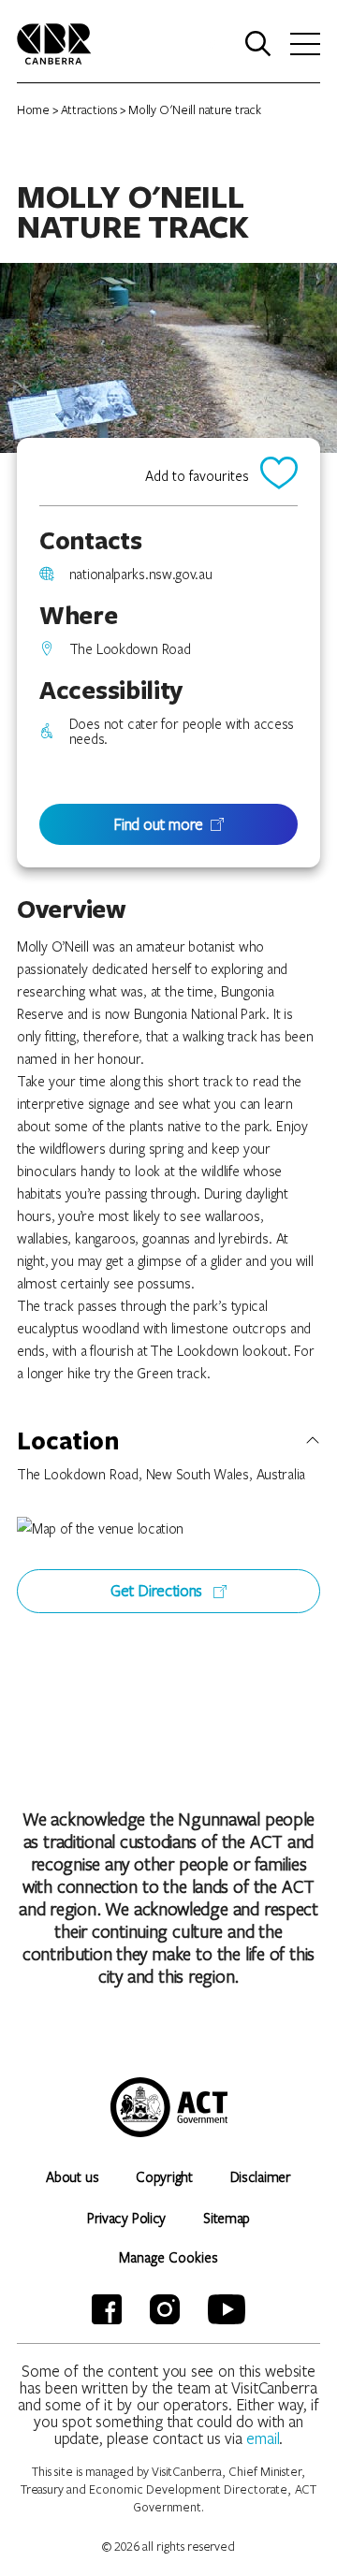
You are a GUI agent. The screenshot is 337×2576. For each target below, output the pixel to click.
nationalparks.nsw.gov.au (141, 574)
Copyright (164, 2176)
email (263, 2438)
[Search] (258, 44)
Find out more (158, 824)
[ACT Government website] (169, 2107)
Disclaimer (261, 2176)
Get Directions (158, 1590)
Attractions (89, 109)
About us (72, 2176)
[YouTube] (227, 2309)
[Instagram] (165, 2309)
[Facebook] (107, 2309)
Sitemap (227, 2218)
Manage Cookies (168, 2257)
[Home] (54, 42)
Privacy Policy (126, 2218)
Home (33, 109)
